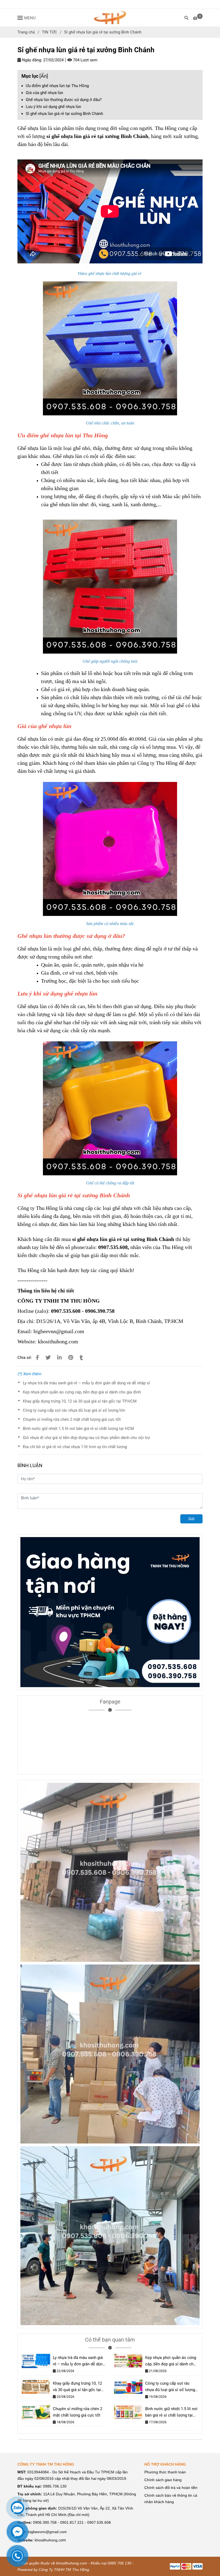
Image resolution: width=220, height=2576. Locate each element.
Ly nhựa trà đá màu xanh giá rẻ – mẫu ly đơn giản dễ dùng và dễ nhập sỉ (86, 1383)
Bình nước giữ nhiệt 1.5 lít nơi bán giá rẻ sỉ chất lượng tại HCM (78, 1429)
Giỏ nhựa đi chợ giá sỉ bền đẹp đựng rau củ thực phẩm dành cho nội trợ (86, 1438)
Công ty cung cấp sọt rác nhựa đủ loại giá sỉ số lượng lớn (74, 1410)
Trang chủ (26, 32)
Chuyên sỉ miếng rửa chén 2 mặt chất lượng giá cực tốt (72, 1419)
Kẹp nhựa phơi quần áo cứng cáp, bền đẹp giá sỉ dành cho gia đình (82, 1392)
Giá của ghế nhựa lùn (44, 93)
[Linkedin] (59, 1358)
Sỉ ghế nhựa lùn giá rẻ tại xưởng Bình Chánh (64, 114)
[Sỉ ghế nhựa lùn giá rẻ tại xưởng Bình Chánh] (110, 18)
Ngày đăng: (32, 60)
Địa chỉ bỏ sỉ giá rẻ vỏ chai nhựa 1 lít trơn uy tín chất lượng (75, 1447)
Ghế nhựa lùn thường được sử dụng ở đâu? (64, 100)
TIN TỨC (49, 32)
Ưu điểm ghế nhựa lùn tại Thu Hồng (57, 86)
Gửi (191, 1519)
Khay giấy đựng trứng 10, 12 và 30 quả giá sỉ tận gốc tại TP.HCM (80, 1401)
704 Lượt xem (85, 60)
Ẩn (44, 76)
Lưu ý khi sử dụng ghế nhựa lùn (53, 107)
